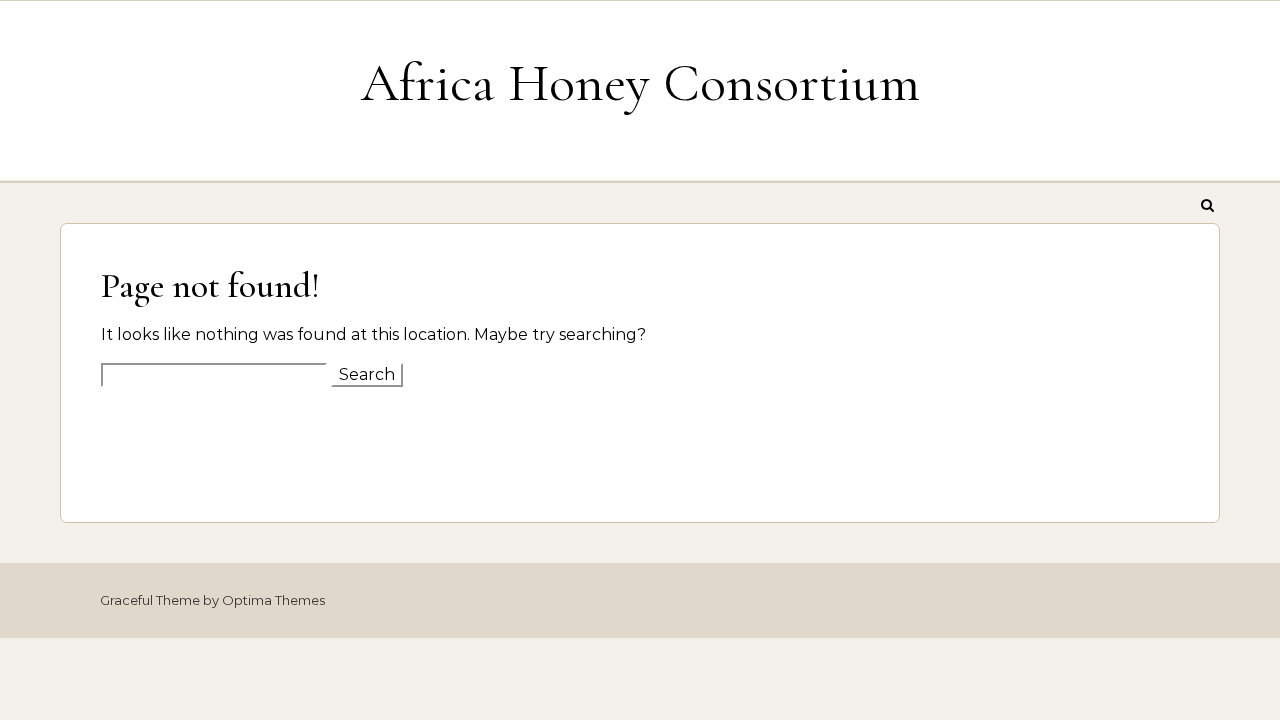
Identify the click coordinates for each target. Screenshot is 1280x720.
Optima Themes (273, 600)
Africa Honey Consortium (640, 82)
